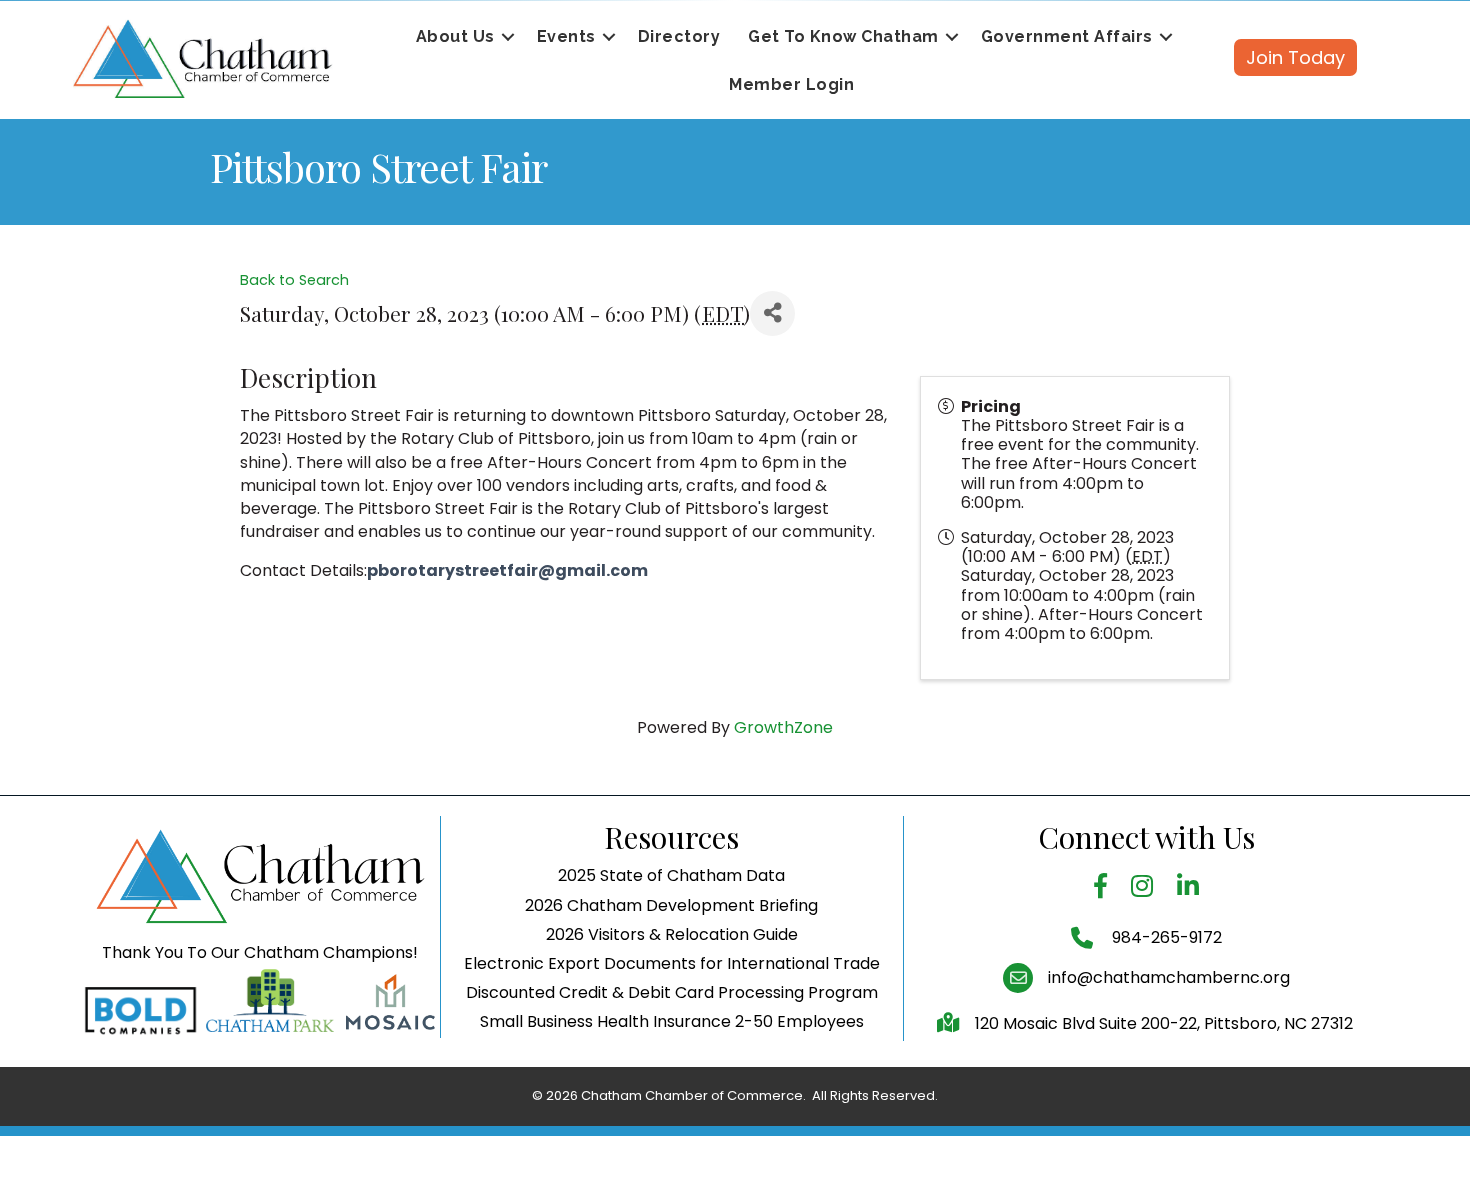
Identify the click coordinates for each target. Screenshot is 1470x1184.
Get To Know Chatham (843, 36)
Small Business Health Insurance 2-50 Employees (672, 1021)
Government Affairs (1067, 36)
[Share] (772, 313)
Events (566, 36)
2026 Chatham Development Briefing (671, 905)
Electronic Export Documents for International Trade (672, 963)
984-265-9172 (1165, 937)
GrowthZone (783, 727)
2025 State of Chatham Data (671, 875)
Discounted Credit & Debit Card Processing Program (672, 992)
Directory (679, 36)
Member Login (791, 84)
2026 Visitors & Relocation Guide (672, 934)
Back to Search (294, 280)
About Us (455, 36)
